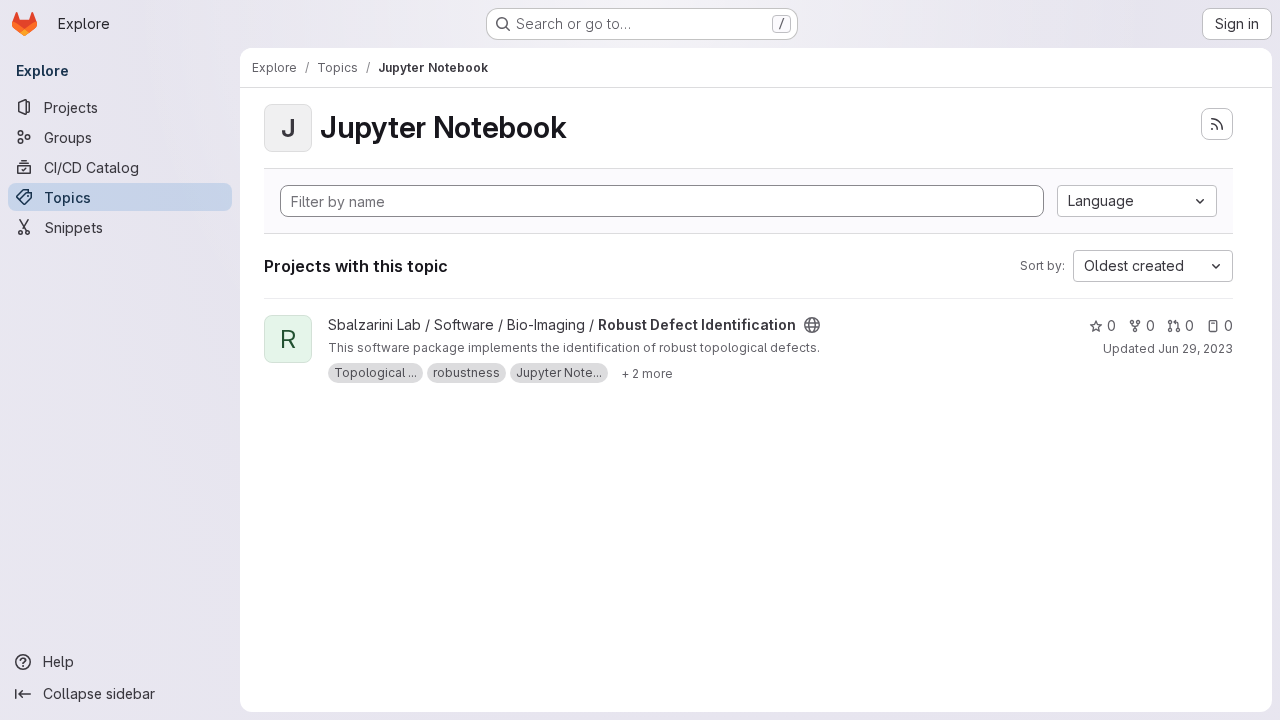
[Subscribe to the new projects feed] (1217, 124)
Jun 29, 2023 (1195, 348)
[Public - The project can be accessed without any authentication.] (812, 325)
